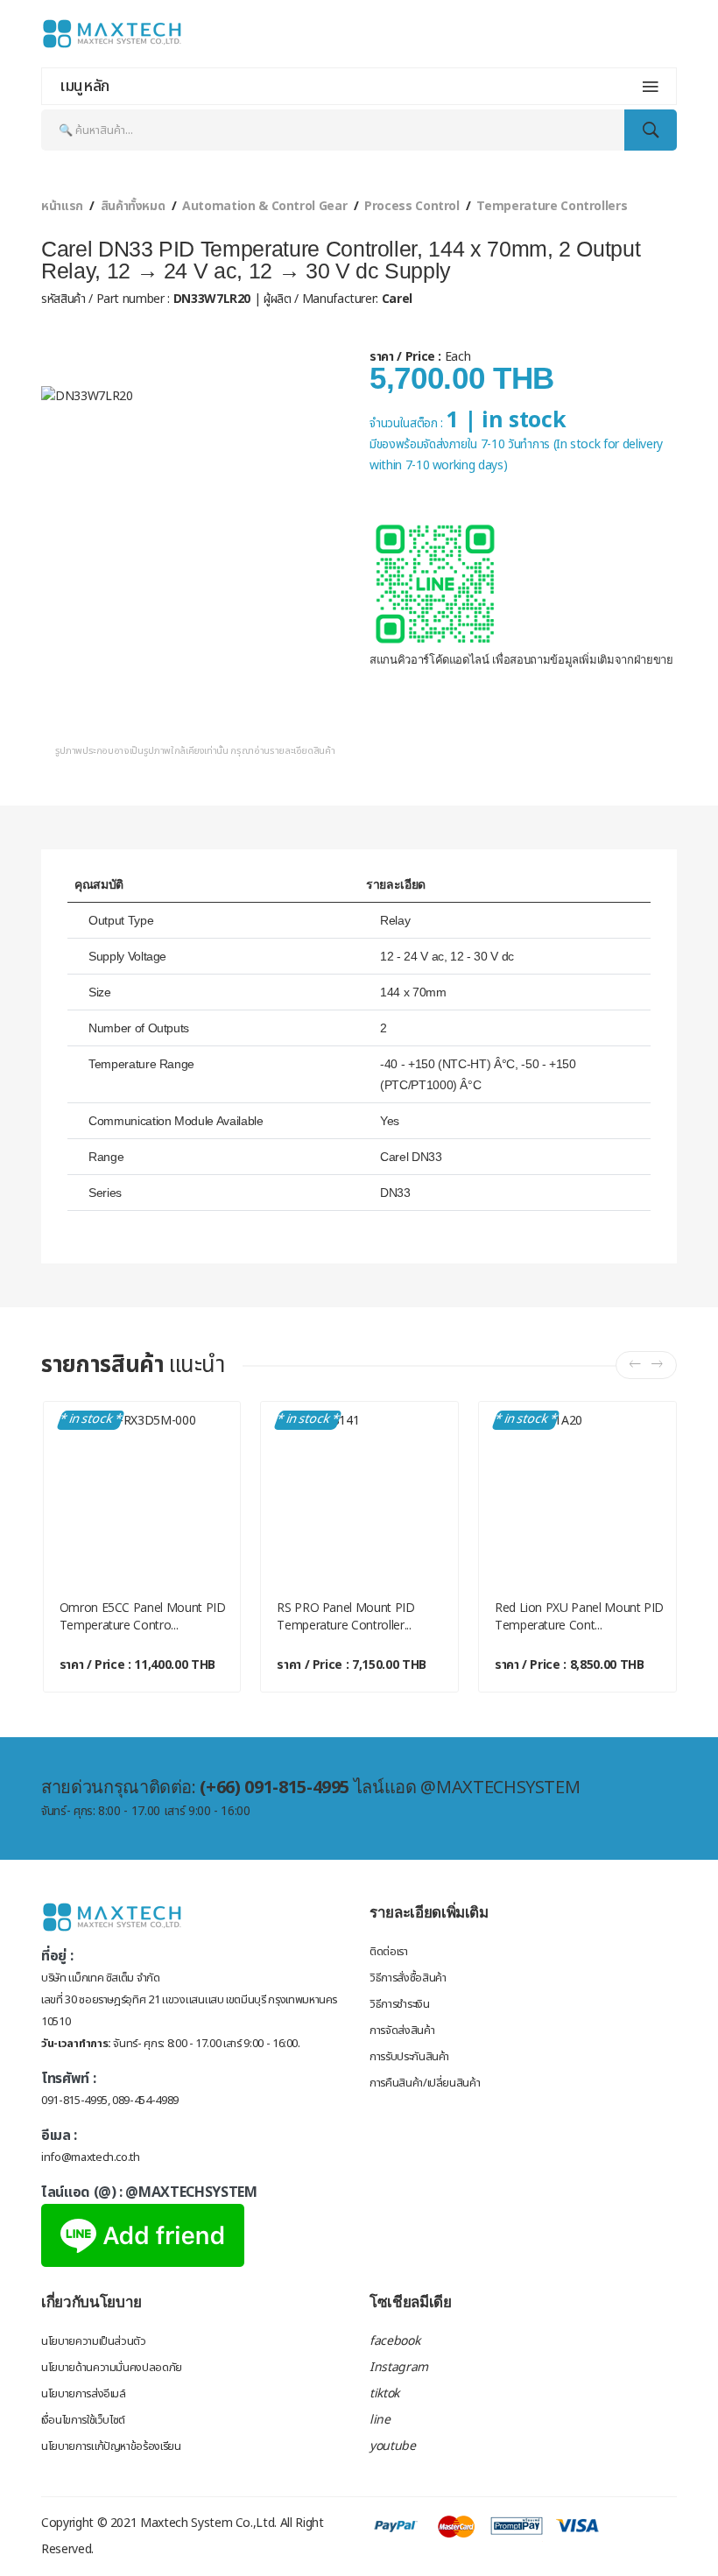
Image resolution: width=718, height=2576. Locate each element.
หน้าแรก (62, 206)
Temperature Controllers (552, 206)
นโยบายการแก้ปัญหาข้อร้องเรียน (111, 2446)
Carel (395, 299)
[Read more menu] (651, 87)
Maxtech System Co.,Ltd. (208, 2523)
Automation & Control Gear (264, 206)
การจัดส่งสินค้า (402, 2031)
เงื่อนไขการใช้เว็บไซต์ (83, 2420)
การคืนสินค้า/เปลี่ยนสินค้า (425, 2083)
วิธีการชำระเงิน (399, 2004)
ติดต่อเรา (389, 1952)
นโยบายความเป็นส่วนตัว (94, 2341)
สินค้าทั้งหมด (133, 206)
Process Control (412, 206)
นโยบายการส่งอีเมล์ (84, 2394)
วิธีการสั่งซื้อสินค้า (408, 1978)
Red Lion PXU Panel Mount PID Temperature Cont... (579, 1616)
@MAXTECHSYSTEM (191, 2192)
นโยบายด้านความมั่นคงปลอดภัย (112, 2368)
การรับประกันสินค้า (409, 2057)
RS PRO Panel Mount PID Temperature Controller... (345, 1616)
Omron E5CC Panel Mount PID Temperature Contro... (143, 1616)
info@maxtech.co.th (91, 2157)
